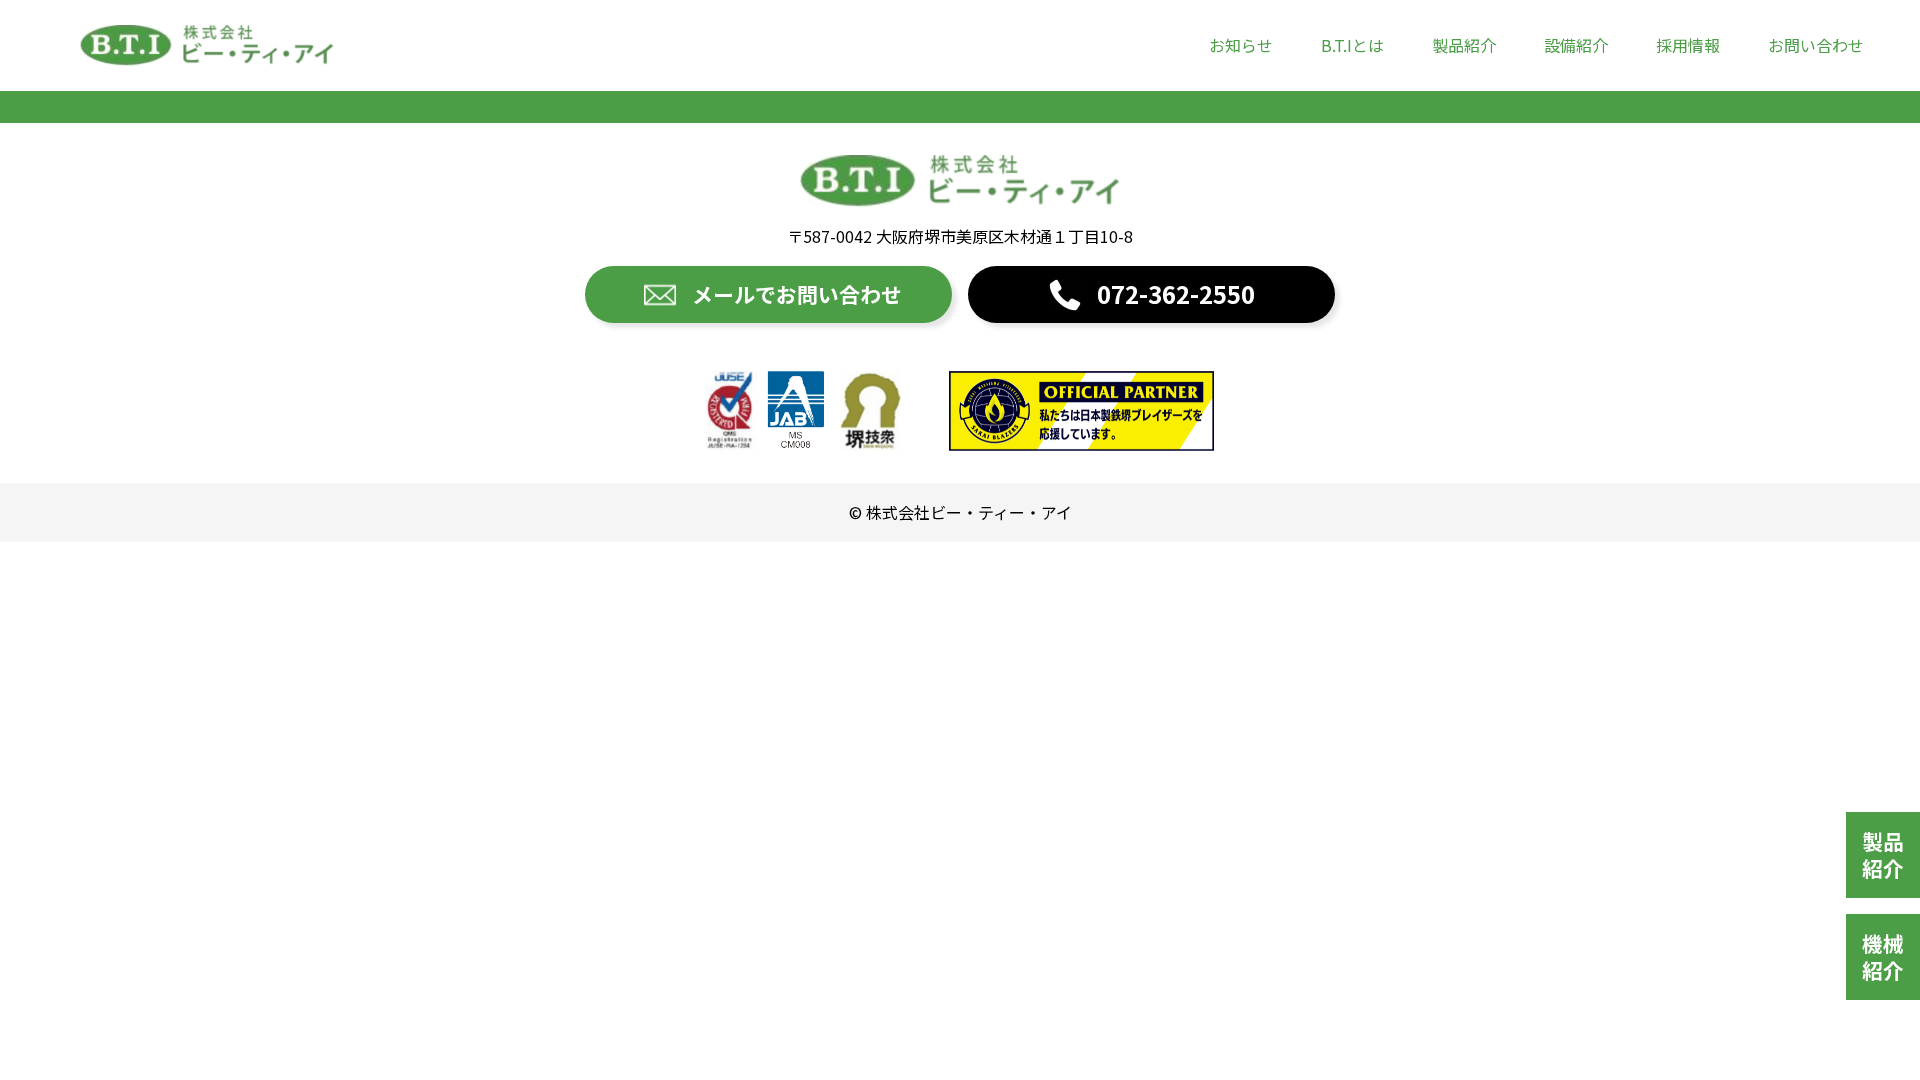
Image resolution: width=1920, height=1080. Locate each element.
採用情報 (1688, 45)
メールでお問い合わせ (797, 294)
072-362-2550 (1176, 293)
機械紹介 (1883, 956)
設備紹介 (1576, 45)
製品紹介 (1464, 45)
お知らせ (1241, 45)
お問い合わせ (1816, 45)
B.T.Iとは (1352, 45)
